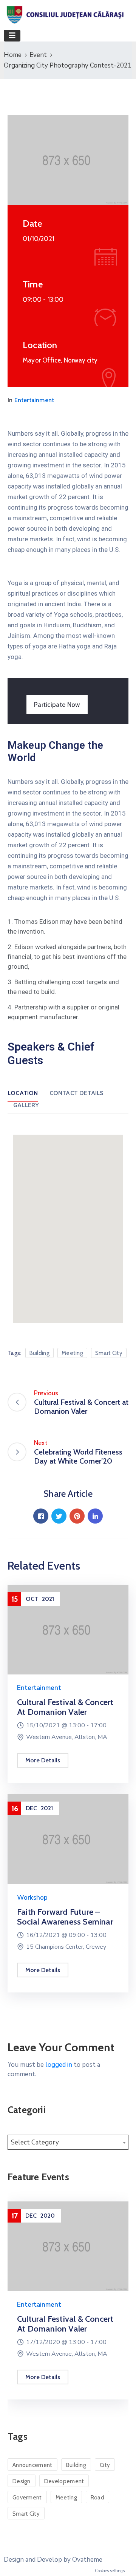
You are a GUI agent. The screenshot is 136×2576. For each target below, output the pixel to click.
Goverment (27, 2498)
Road (97, 2498)
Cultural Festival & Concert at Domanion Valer (65, 1707)
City (105, 2465)
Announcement (32, 2465)
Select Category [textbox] (35, 2142)
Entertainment (34, 400)
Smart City (109, 1353)
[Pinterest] (77, 1516)
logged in (59, 2065)
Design (22, 2481)
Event (38, 55)
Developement (64, 2481)
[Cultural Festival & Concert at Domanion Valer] (68, 1629)
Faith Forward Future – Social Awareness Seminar (65, 1917)
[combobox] (68, 2142)
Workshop (32, 1898)
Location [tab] (23, 1093)
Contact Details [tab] (77, 1093)
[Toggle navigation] (12, 36)
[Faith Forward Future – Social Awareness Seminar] (68, 1839)
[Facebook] (41, 1516)
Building (39, 1353)
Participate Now (57, 705)
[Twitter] (59, 1516)
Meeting (72, 1353)
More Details (43, 1760)
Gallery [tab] (26, 1105)
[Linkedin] (95, 1516)
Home (13, 55)
